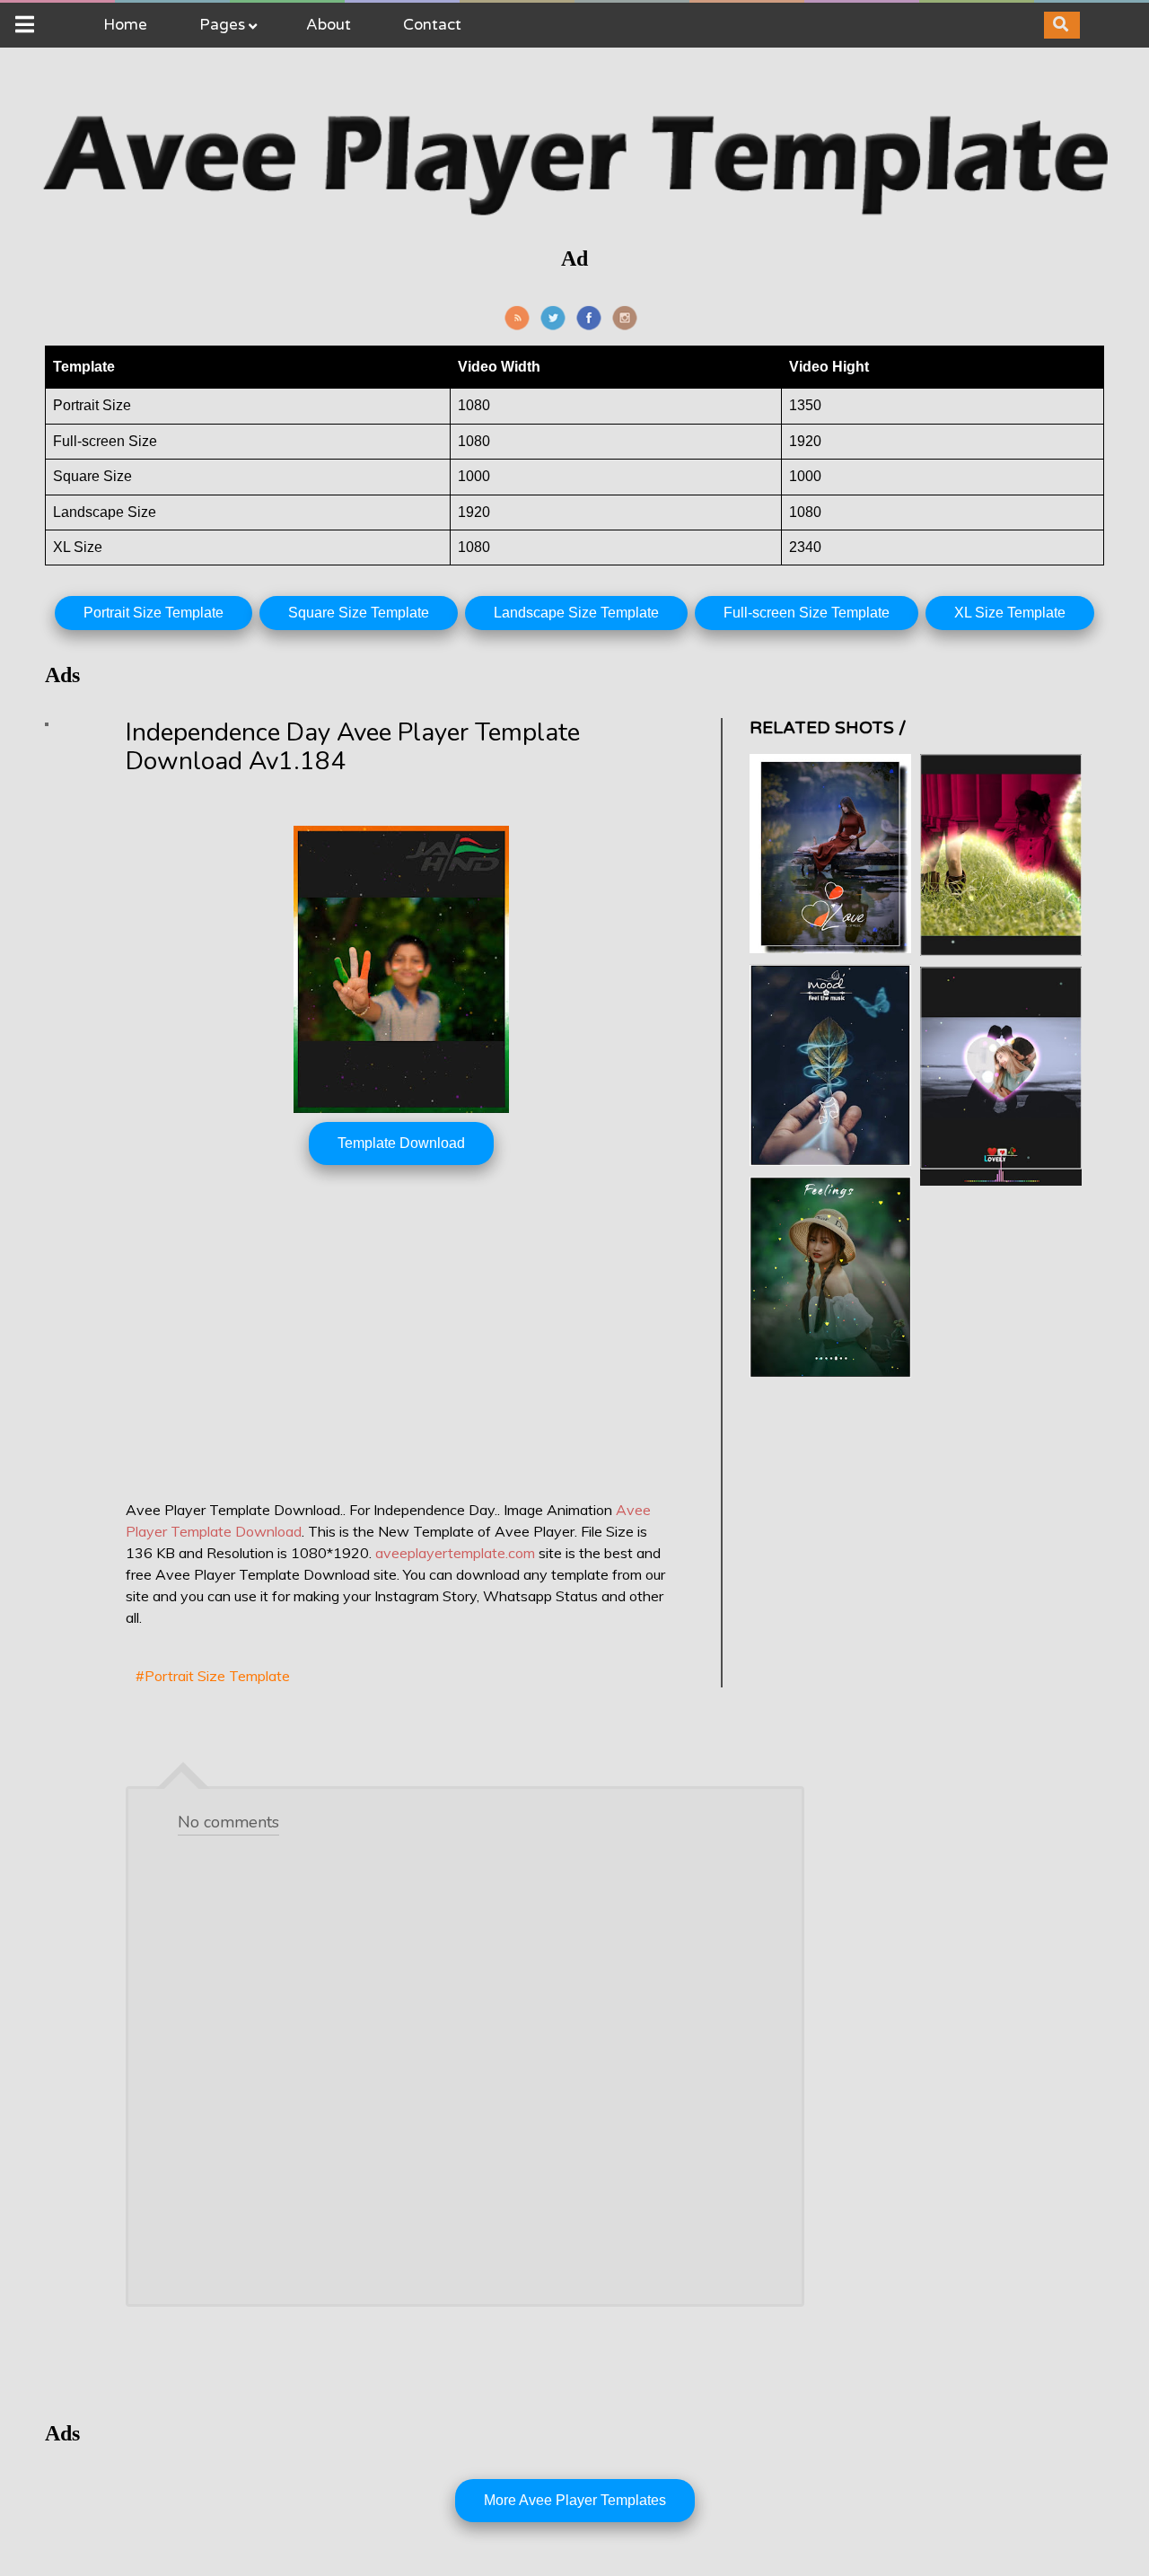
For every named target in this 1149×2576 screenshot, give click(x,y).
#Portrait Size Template (213, 1676)
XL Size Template (1010, 613)
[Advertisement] (401, 1352)
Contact (432, 25)
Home (125, 25)
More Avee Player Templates (575, 2500)
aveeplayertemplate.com (455, 1553)
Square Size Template (359, 613)
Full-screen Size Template (807, 613)
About (329, 25)
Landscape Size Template (576, 613)
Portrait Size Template (153, 613)
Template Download (401, 1143)
